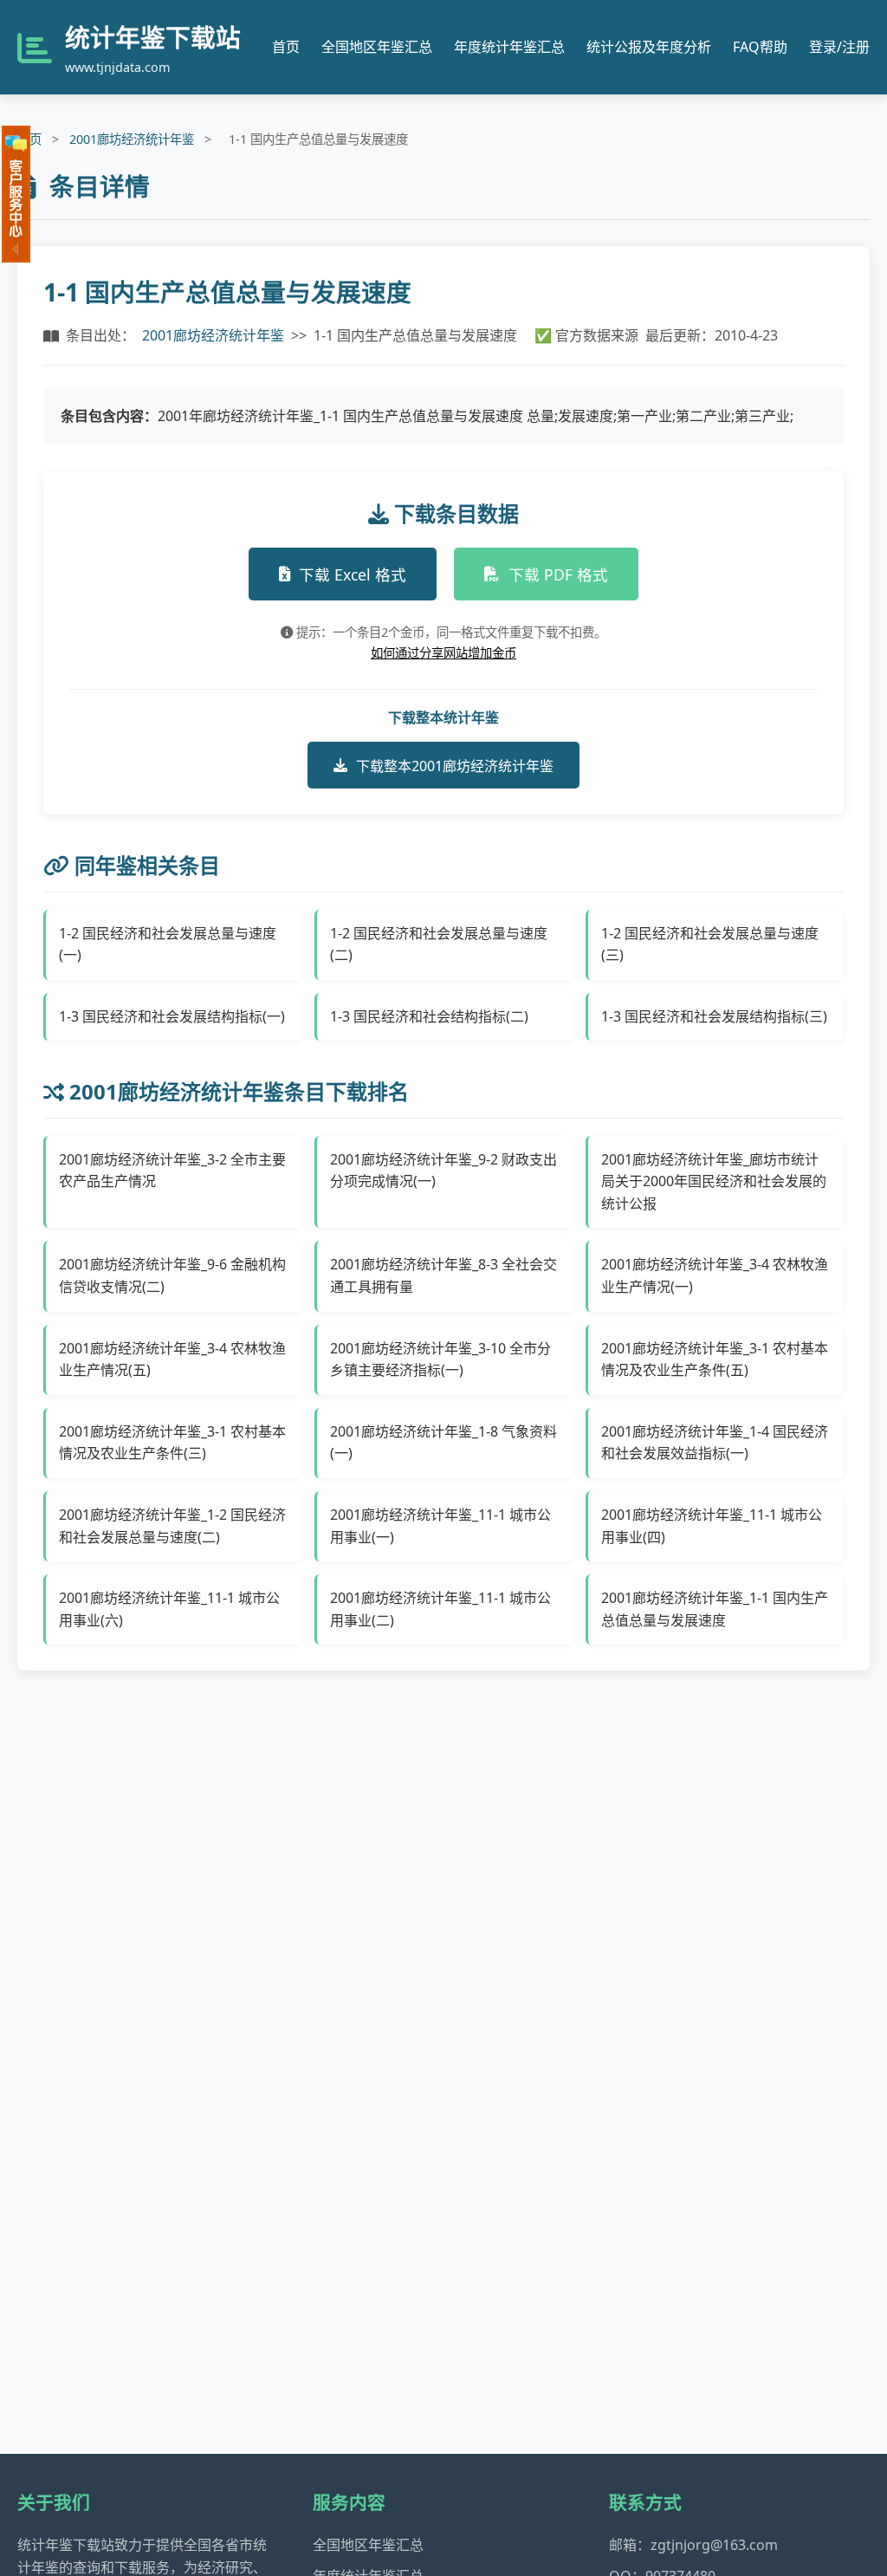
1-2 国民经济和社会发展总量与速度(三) (710, 944)
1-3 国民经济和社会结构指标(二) (429, 1016)
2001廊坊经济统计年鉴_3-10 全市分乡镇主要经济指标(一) (440, 1359)
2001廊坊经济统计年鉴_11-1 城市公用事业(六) (169, 1609)
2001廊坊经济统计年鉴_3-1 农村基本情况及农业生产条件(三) (172, 1443)
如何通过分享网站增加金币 (443, 653)
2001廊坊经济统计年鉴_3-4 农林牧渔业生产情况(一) (715, 1275)
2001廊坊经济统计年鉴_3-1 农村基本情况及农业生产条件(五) (715, 1359)
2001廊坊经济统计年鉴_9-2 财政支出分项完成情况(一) (443, 1171)
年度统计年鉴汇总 (509, 47)
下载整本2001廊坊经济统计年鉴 (455, 766)
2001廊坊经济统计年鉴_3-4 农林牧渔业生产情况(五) (172, 1359)
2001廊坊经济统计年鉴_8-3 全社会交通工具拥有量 (443, 1275)
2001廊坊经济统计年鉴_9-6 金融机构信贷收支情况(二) (172, 1275)
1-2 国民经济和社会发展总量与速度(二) (439, 944)
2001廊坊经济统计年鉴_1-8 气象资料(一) (443, 1443)
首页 (286, 47)
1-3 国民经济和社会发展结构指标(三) (714, 1016)
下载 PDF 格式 (558, 574)
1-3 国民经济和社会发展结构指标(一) (172, 1016)
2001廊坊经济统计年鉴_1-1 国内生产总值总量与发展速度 (715, 1609)
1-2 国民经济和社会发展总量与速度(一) (168, 944)
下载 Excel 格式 (353, 574)
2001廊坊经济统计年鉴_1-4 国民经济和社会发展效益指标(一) (715, 1443)
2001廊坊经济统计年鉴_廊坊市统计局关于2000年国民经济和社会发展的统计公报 (714, 1181)
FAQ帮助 (760, 47)
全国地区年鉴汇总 (377, 47)
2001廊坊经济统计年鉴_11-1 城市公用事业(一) (440, 1526)
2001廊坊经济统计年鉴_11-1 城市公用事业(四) (712, 1526)
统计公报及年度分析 (649, 47)
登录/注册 (839, 47)
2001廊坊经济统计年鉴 (132, 139)
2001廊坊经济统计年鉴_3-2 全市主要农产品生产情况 (172, 1171)
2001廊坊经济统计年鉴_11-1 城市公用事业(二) (440, 1609)
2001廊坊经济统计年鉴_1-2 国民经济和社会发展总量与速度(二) (172, 1526)
